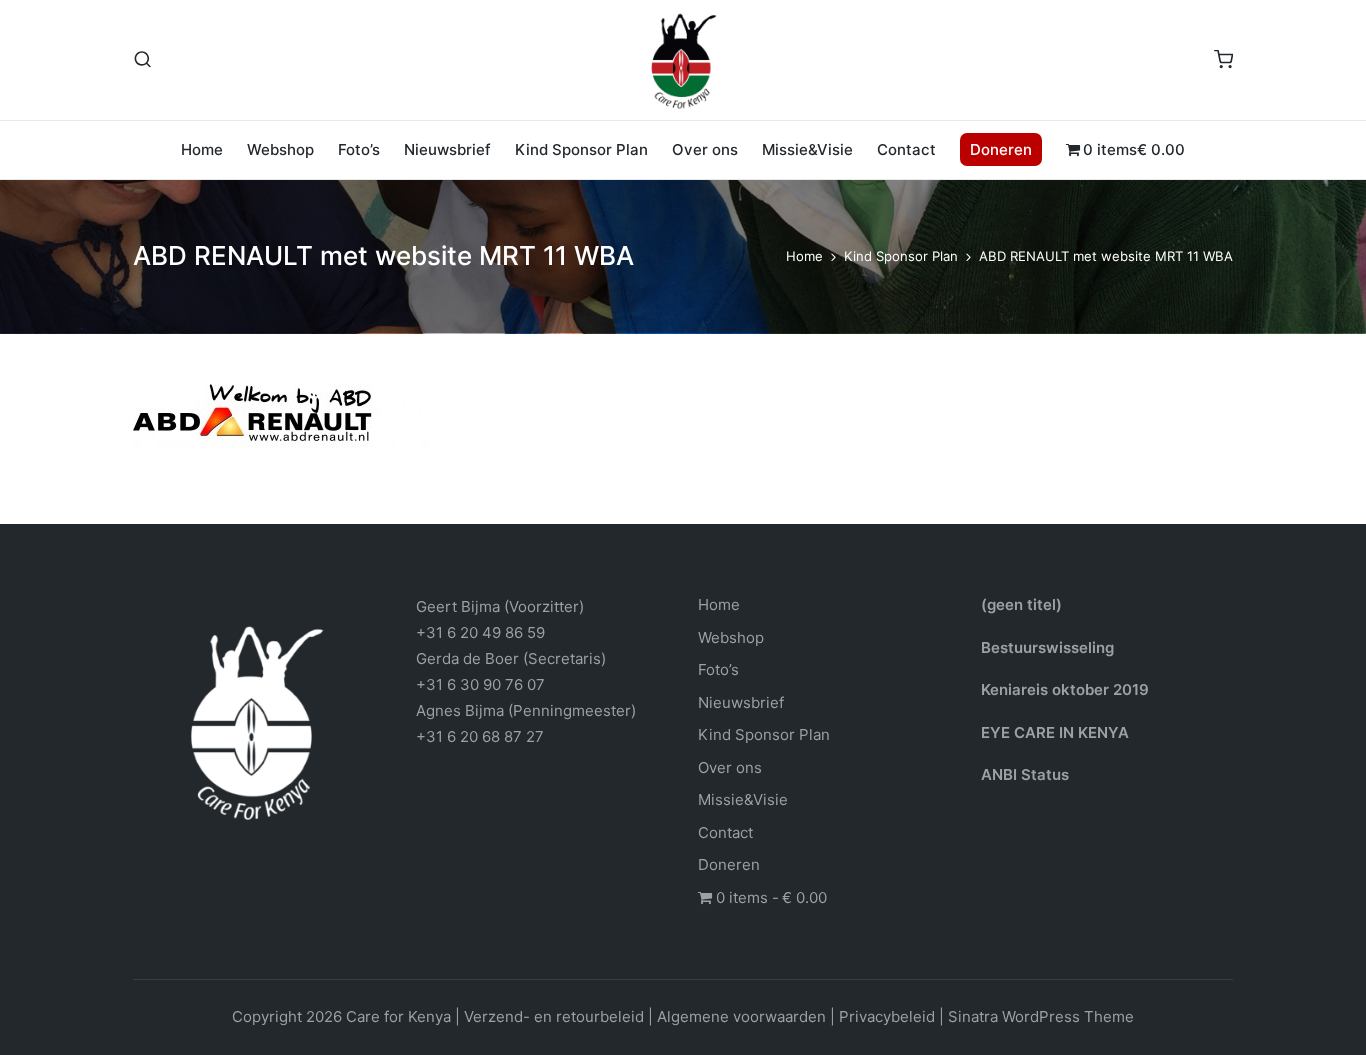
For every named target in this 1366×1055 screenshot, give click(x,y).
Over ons (730, 767)
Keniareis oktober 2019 (1065, 689)
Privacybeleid (887, 1016)
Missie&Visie (743, 799)
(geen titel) (1021, 604)
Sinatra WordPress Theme (1041, 1016)
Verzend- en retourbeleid (554, 1016)
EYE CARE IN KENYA (1055, 732)
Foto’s (718, 669)
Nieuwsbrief (741, 702)
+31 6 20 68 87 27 (480, 736)
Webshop (731, 637)
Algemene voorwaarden (741, 1016)
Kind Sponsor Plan (764, 734)
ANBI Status (1025, 774)
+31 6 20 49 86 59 (480, 632)
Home (719, 604)
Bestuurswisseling (1047, 647)
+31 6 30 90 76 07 (480, 684)
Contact (725, 832)
